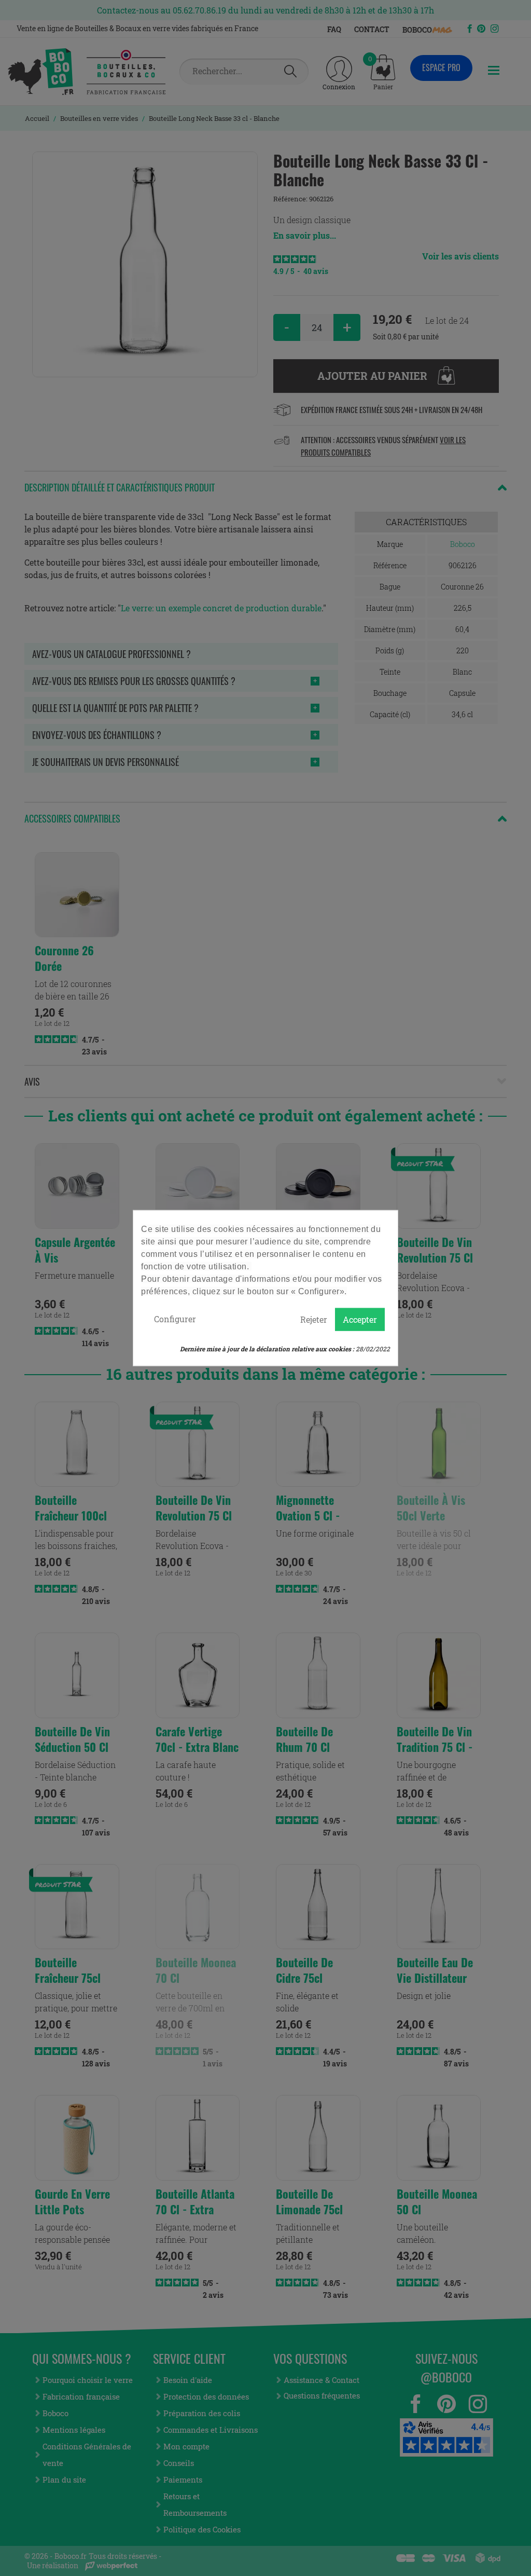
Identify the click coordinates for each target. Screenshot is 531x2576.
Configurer (175, 1319)
